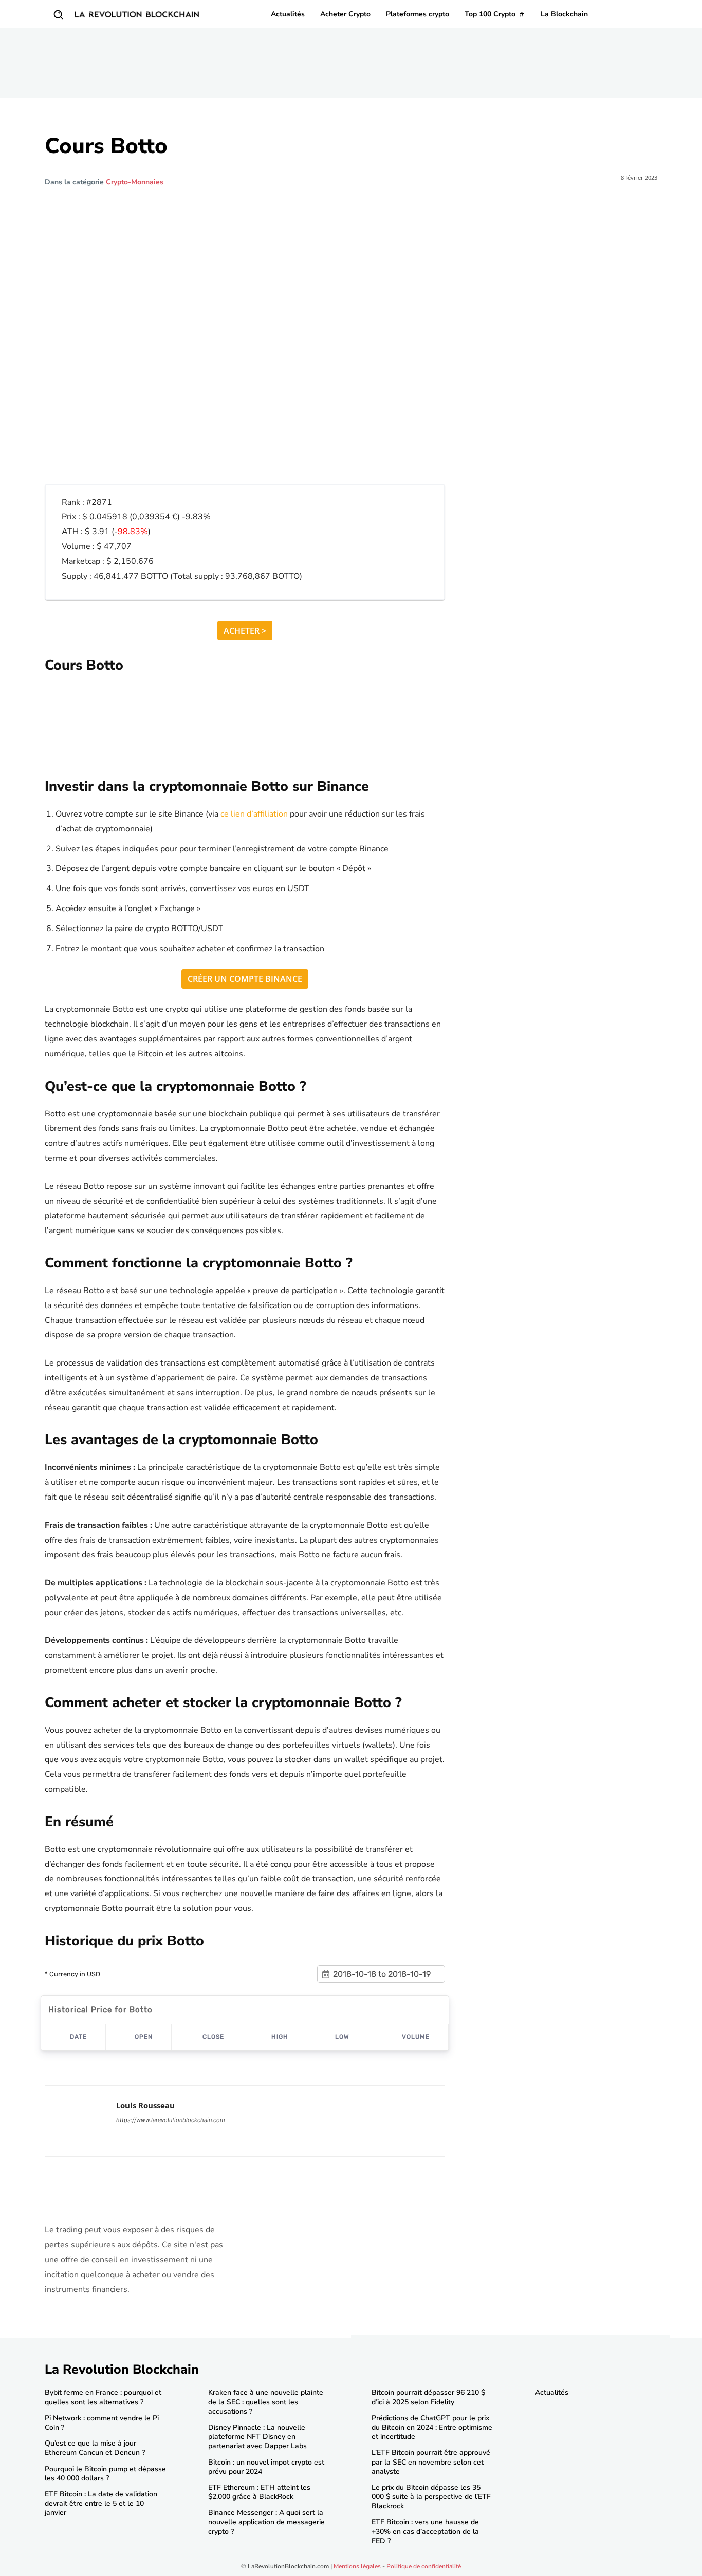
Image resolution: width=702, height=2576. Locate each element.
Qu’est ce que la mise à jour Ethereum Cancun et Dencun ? (95, 2448)
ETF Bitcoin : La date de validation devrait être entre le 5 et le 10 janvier (101, 2503)
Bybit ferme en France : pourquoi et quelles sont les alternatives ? (103, 2397)
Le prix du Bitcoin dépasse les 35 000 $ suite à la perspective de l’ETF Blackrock (431, 2497)
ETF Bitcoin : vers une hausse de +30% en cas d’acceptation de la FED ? (425, 2531)
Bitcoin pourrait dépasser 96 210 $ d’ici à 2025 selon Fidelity (428, 2397)
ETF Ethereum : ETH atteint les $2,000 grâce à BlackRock (259, 2492)
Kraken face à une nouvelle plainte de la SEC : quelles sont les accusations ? (266, 2402)
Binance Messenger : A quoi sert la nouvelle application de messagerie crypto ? (266, 2522)
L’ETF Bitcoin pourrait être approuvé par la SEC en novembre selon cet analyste (431, 2462)
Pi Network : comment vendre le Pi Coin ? (102, 2423)
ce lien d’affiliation (254, 814)
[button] (58, 14)
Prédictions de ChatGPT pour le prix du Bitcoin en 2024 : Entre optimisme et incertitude (432, 2427)
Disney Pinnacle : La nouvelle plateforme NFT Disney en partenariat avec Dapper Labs (257, 2437)
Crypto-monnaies (135, 182)
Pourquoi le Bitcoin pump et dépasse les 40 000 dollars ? (105, 2474)
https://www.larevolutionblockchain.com (171, 2120)
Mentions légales (357, 2566)
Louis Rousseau (145, 2105)
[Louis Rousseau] (81, 2121)
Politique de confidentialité (424, 2566)
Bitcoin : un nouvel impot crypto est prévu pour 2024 (266, 2467)
